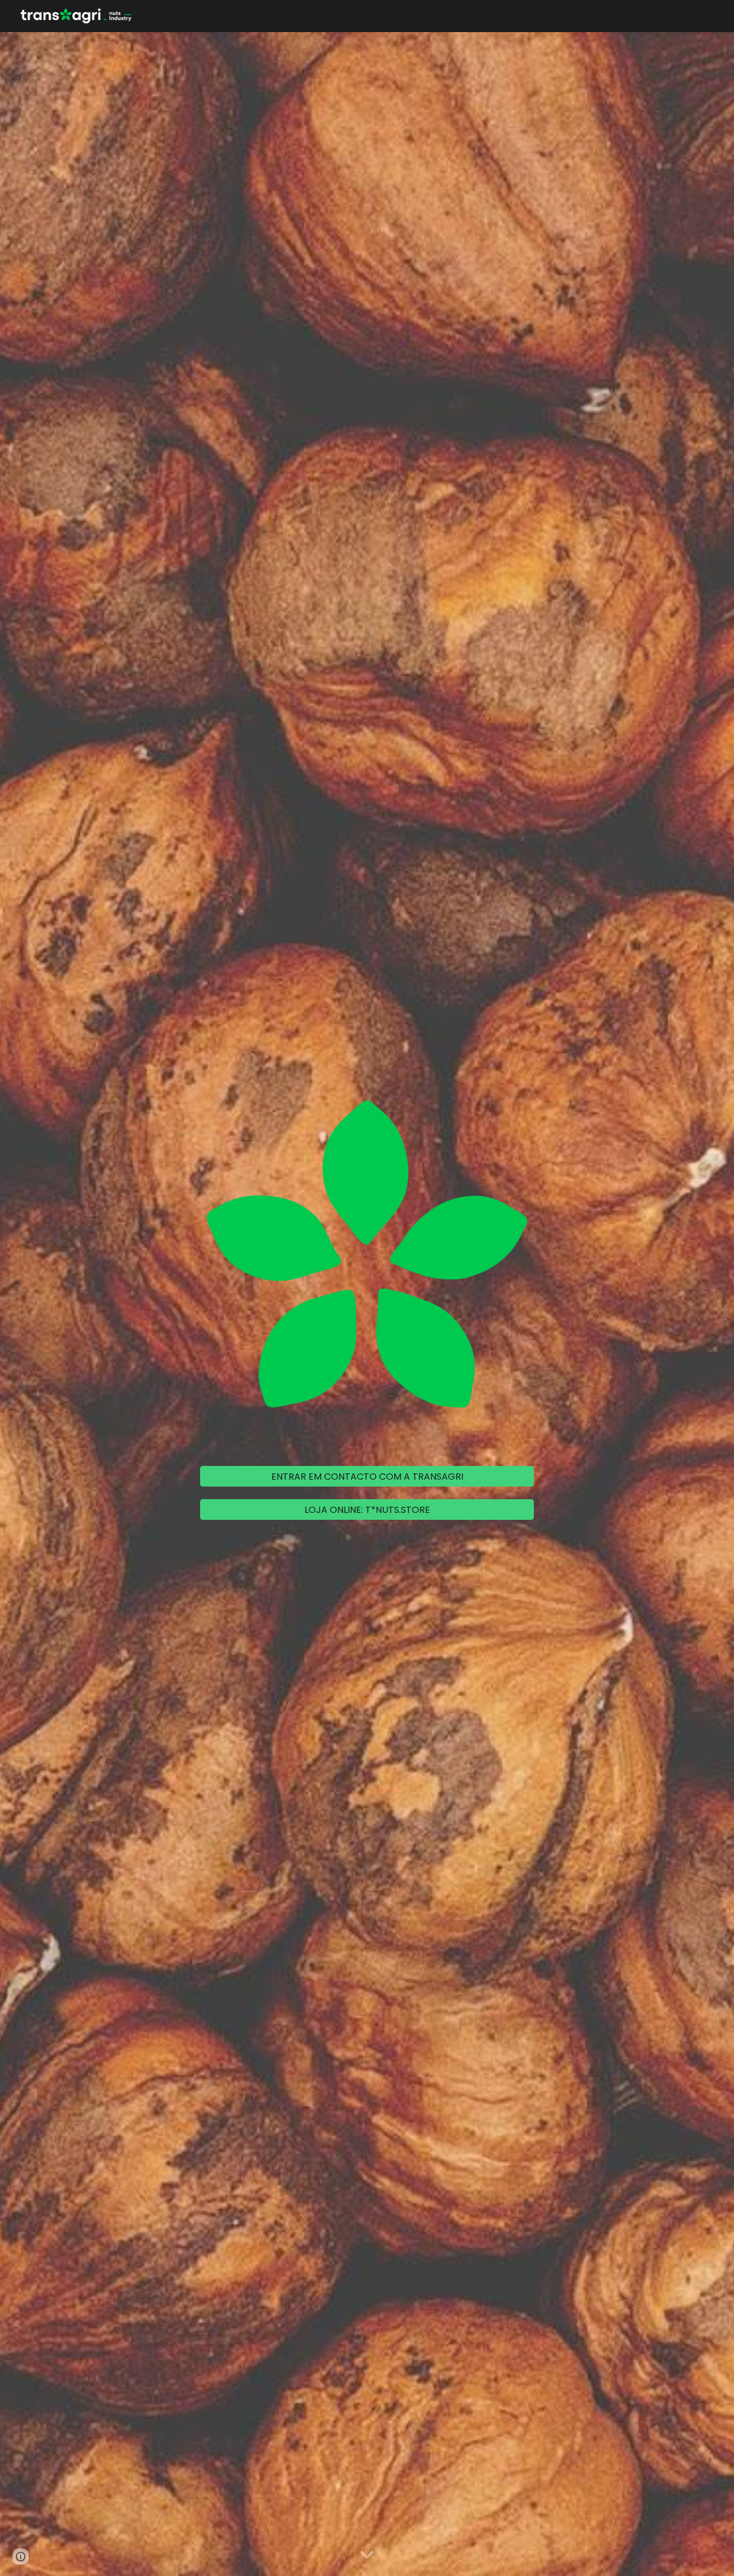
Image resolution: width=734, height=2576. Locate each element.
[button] (367, 2555)
